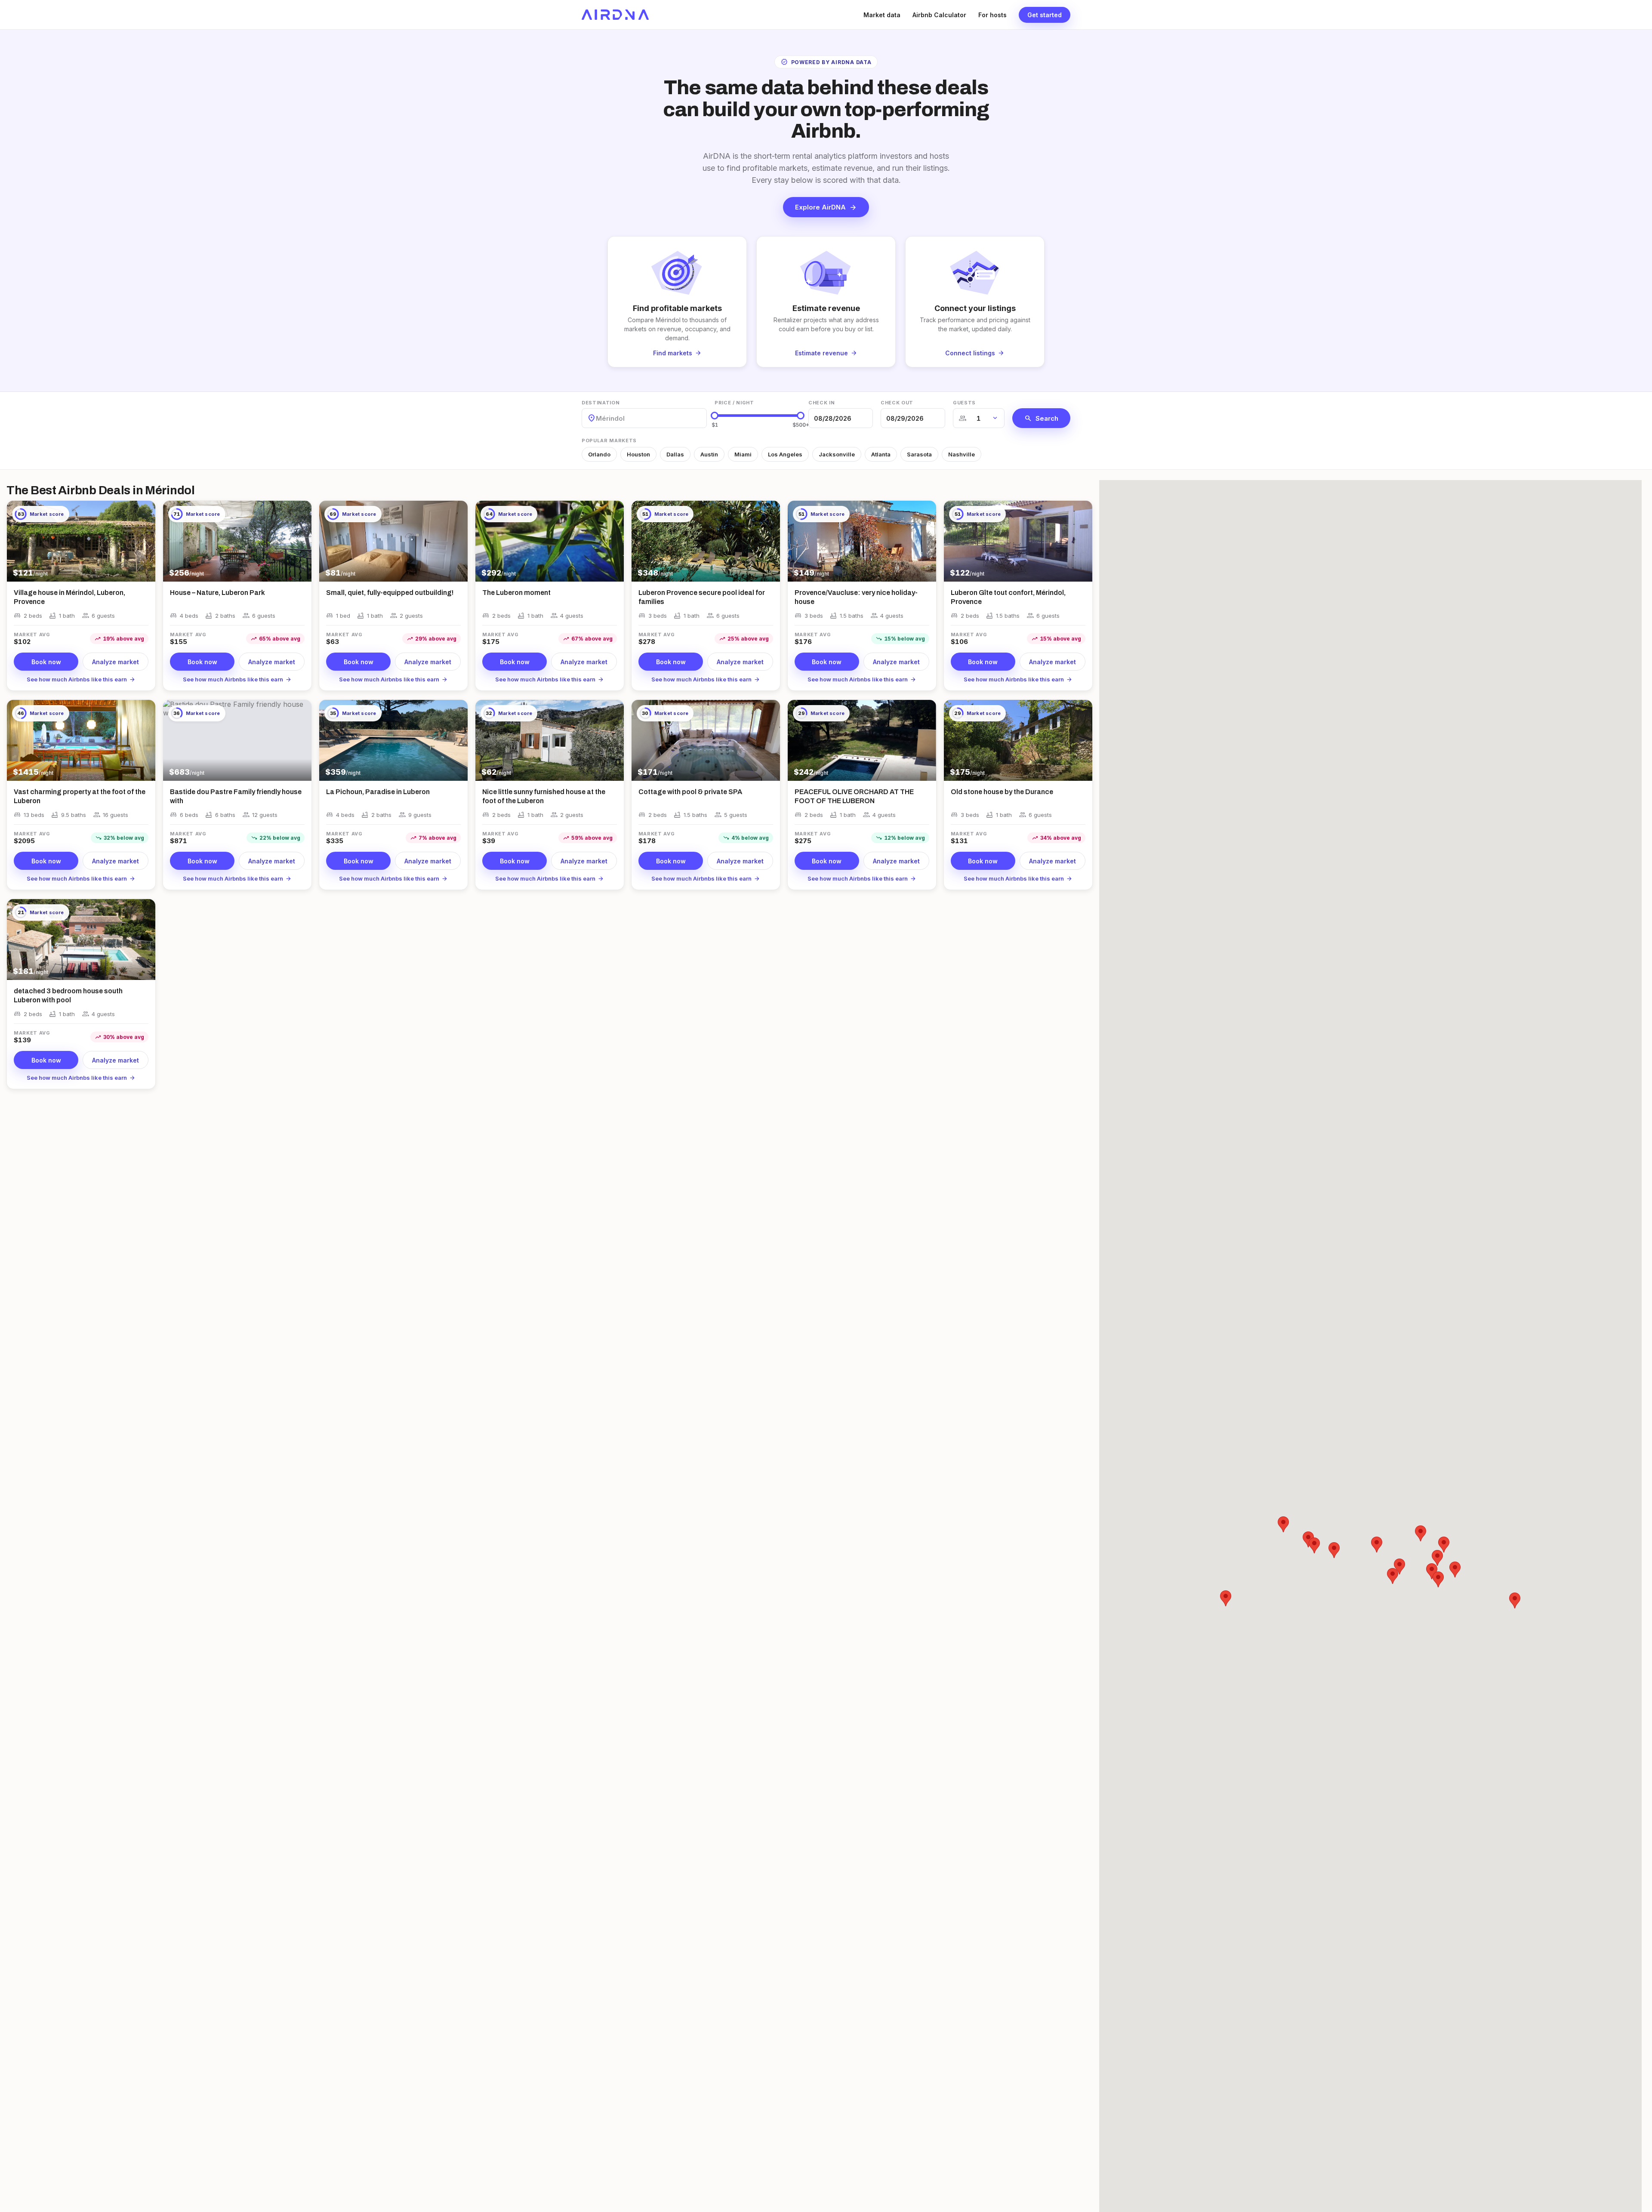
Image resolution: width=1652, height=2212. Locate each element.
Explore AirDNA (826, 207)
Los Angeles (785, 454)
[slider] (715, 416)
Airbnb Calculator (939, 15)
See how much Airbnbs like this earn (81, 679)
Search (1041, 418)
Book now (46, 662)
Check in (821, 403)
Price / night (734, 403)
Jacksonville (837, 454)
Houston (638, 454)
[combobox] (597, 418)
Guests (964, 403)
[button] (1437, 1558)
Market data (882, 15)
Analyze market (116, 662)
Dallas (675, 454)
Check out (897, 403)
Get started (1045, 15)
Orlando (599, 454)
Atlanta (881, 454)
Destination (601, 403)
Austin (709, 454)
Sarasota (919, 454)
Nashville (962, 454)
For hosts (992, 15)
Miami (743, 454)
